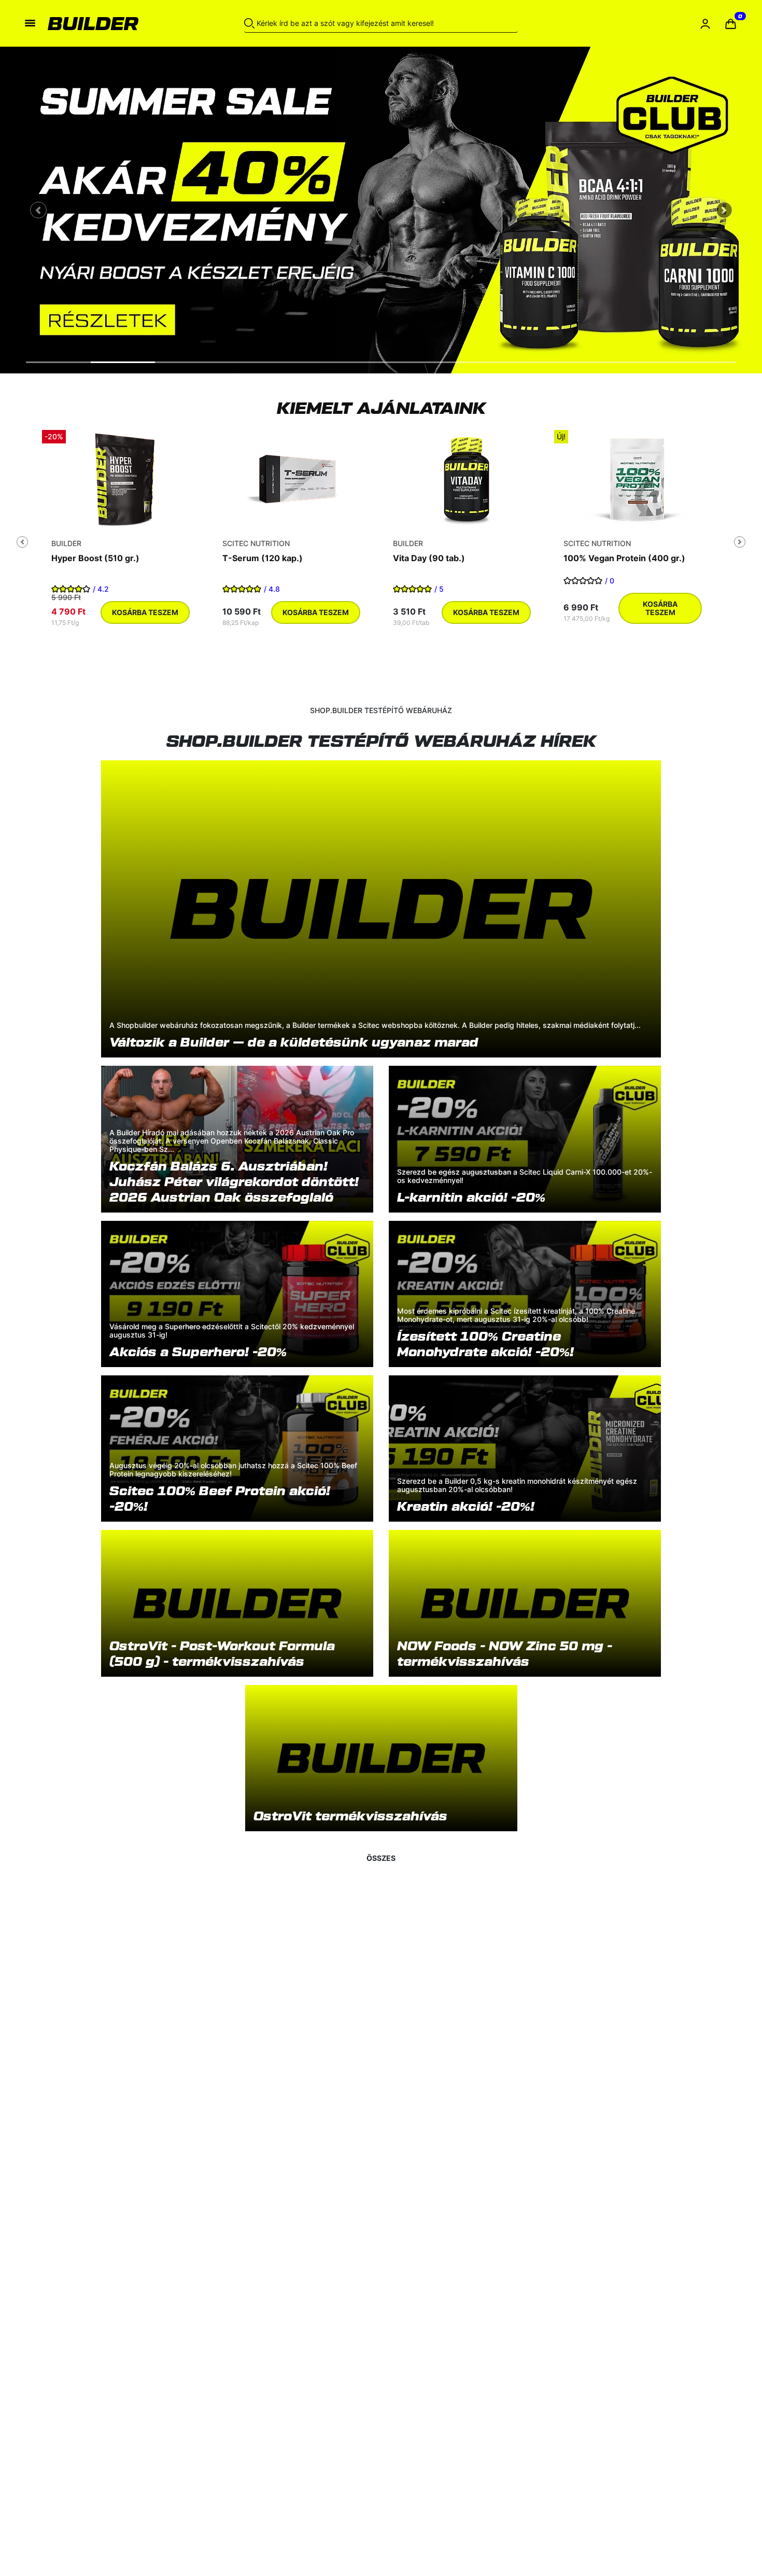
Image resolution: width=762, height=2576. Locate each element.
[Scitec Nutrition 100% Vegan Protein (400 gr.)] (467, 479)
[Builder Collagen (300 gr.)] (637, 479)
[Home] (115, 23)
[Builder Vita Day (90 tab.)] (295, 479)
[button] (731, 24)
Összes (381, 1858)
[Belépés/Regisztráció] (705, 24)
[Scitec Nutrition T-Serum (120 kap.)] (125, 479)
